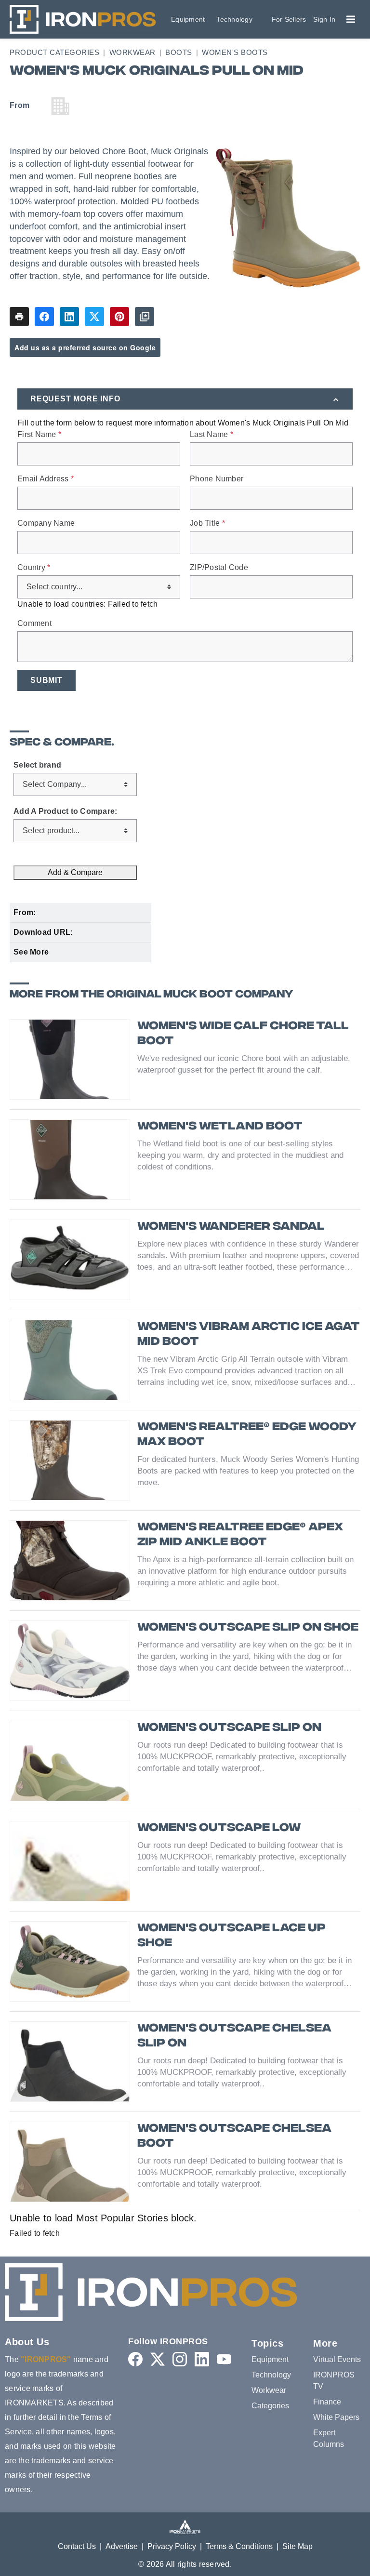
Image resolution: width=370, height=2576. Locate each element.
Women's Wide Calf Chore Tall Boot (243, 1034)
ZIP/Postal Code (219, 568)
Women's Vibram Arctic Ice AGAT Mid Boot (249, 1335)
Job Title (207, 523)
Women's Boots (235, 52)
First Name (39, 435)
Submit (46, 680)
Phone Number (217, 479)
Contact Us (77, 2546)
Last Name (211, 435)
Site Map (297, 2546)
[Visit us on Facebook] (135, 2359)
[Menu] (351, 19)
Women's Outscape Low (219, 1828)
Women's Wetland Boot (220, 1127)
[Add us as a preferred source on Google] (145, 317)
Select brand (37, 765)
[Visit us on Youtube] (224, 2359)
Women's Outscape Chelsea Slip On (234, 2036)
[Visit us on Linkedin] (202, 2359)
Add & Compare (75, 872)
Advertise (122, 2546)
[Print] (19, 317)
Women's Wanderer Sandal (231, 1227)
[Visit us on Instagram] (180, 2359)
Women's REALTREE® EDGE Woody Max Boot (247, 1435)
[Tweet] (94, 317)
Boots (179, 52)
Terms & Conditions (239, 2546)
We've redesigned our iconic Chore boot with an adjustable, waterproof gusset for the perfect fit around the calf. (244, 1064)
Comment (34, 624)
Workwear (132, 52)
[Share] (44, 317)
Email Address (46, 479)
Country (34, 568)
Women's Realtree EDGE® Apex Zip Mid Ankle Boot (240, 1535)
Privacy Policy (172, 2546)
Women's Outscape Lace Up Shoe (231, 1936)
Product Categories (54, 52)
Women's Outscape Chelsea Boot (234, 2137)
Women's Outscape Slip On (229, 1728)
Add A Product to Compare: (65, 811)
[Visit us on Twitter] (158, 2359)
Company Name (46, 523)
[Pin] (119, 317)
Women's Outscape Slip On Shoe (248, 1628)
